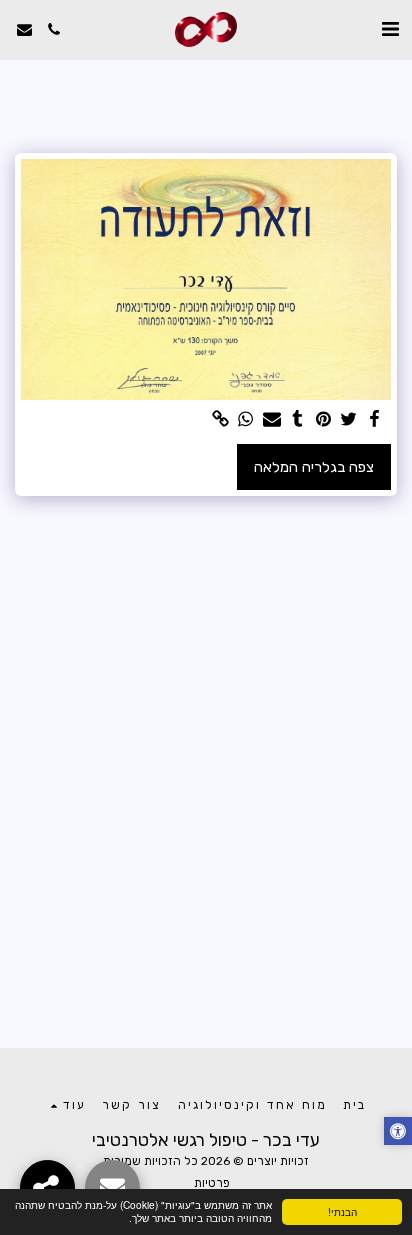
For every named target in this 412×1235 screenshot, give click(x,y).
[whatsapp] (246, 419)
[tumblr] (297, 419)
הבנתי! (342, 1211)
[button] (390, 29)
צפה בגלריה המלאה (314, 467)
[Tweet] (349, 419)
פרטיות (212, 1183)
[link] (220, 419)
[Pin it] (323, 419)
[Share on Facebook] (374, 419)
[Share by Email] (271, 419)
